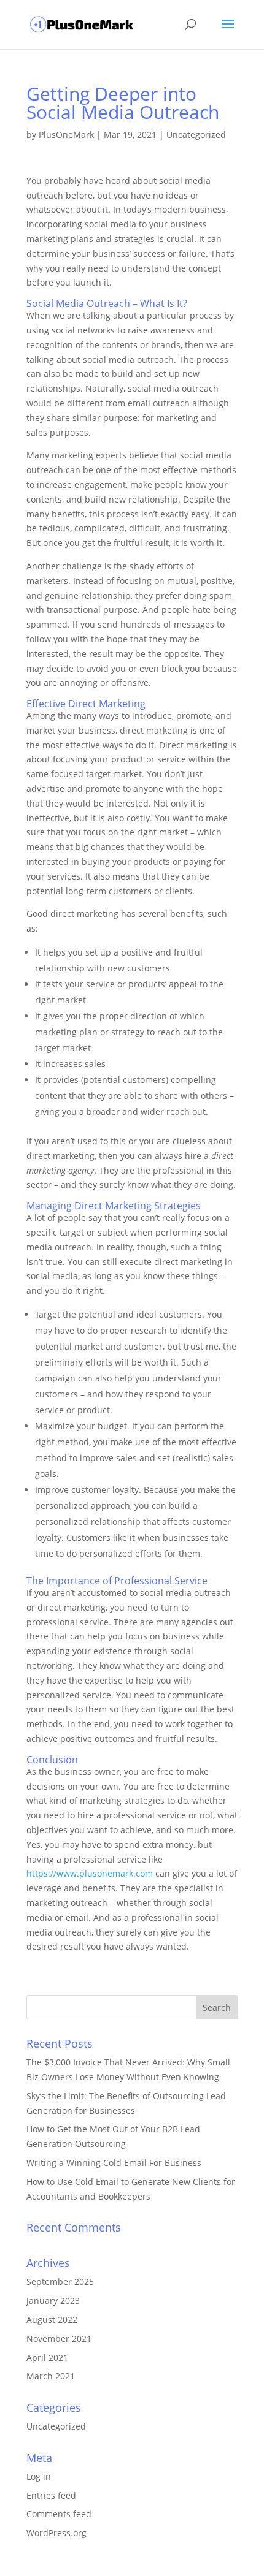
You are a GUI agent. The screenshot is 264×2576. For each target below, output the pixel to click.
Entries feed (51, 2495)
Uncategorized (196, 135)
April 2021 (47, 2358)
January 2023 (53, 2301)
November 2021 (59, 2339)
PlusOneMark (66, 135)
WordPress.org (56, 2533)
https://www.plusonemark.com (90, 1873)
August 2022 (52, 2320)
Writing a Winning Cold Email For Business (114, 2163)
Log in (39, 2476)
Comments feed (59, 2514)
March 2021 (51, 2376)
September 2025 (60, 2282)
